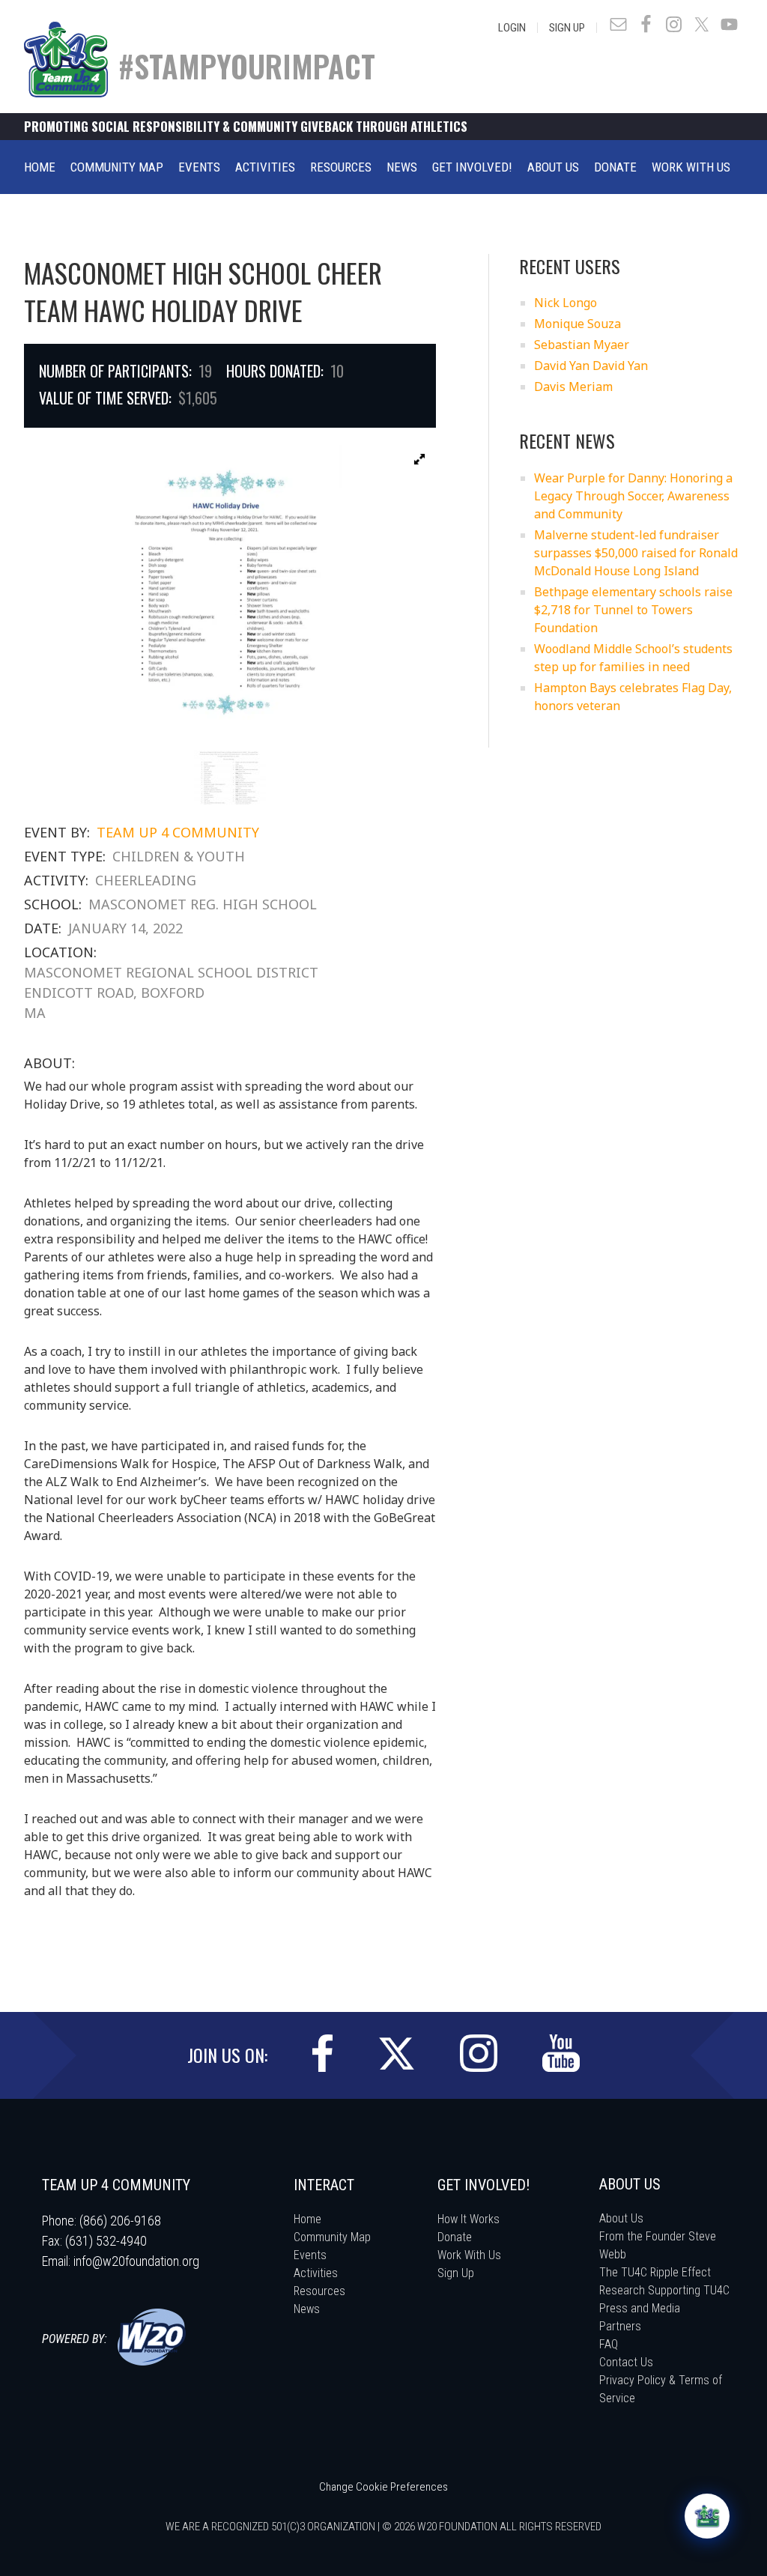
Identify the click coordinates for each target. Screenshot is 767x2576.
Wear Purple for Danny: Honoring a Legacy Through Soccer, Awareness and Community (633, 496)
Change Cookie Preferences (383, 2487)
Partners (620, 2326)
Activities (316, 2273)
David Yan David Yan (591, 366)
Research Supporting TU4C (664, 2290)
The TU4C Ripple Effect (655, 2272)
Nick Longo (566, 303)
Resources (319, 2291)
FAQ (609, 2344)
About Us (621, 2218)
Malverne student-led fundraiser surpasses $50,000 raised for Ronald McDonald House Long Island (636, 553)
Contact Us (626, 2362)
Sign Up (567, 28)
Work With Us (469, 2255)
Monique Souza (577, 324)
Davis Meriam (573, 387)
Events (310, 2255)
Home (307, 2219)
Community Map (332, 2237)
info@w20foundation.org (136, 2261)
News (307, 2309)
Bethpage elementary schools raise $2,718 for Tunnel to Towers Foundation (633, 610)
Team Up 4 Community (178, 832)
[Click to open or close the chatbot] (707, 2516)
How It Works (469, 2219)
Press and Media (640, 2308)
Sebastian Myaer (582, 345)
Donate (455, 2237)
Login (512, 28)
